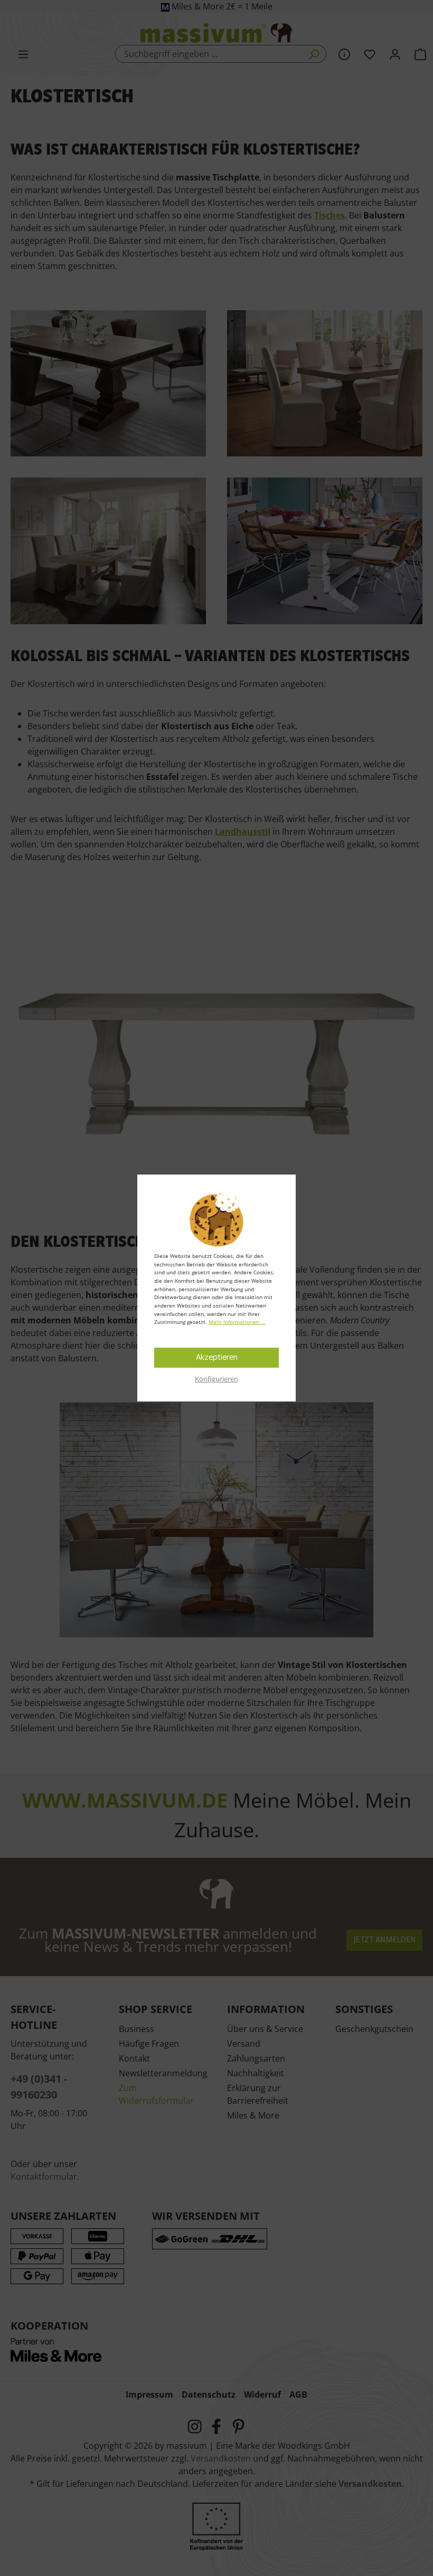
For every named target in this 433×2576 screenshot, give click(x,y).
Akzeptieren (217, 1358)
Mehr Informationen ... (237, 1322)
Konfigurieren (216, 1379)
